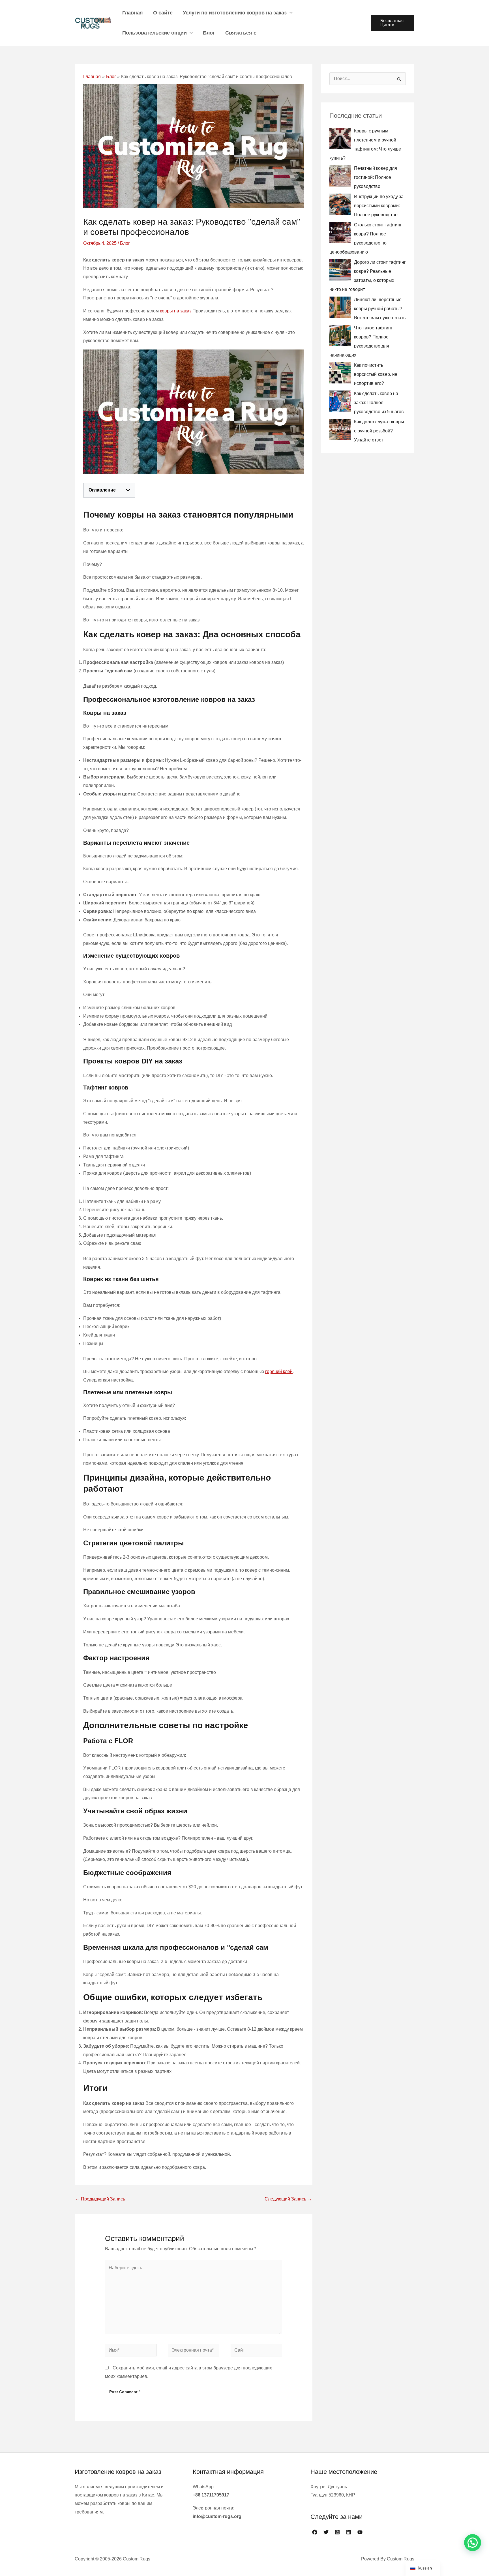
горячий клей (279, 1371)
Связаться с (241, 33)
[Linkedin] (349, 2532)
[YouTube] (360, 2532)
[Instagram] (337, 2532)
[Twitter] (326, 2532)
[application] (290, 13)
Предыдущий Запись (100, 2199)
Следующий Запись (288, 2199)
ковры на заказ (176, 311)
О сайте (163, 13)
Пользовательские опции (155, 33)
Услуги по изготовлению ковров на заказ (235, 13)
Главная (133, 13)
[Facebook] (315, 2532)
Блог (209, 33)
